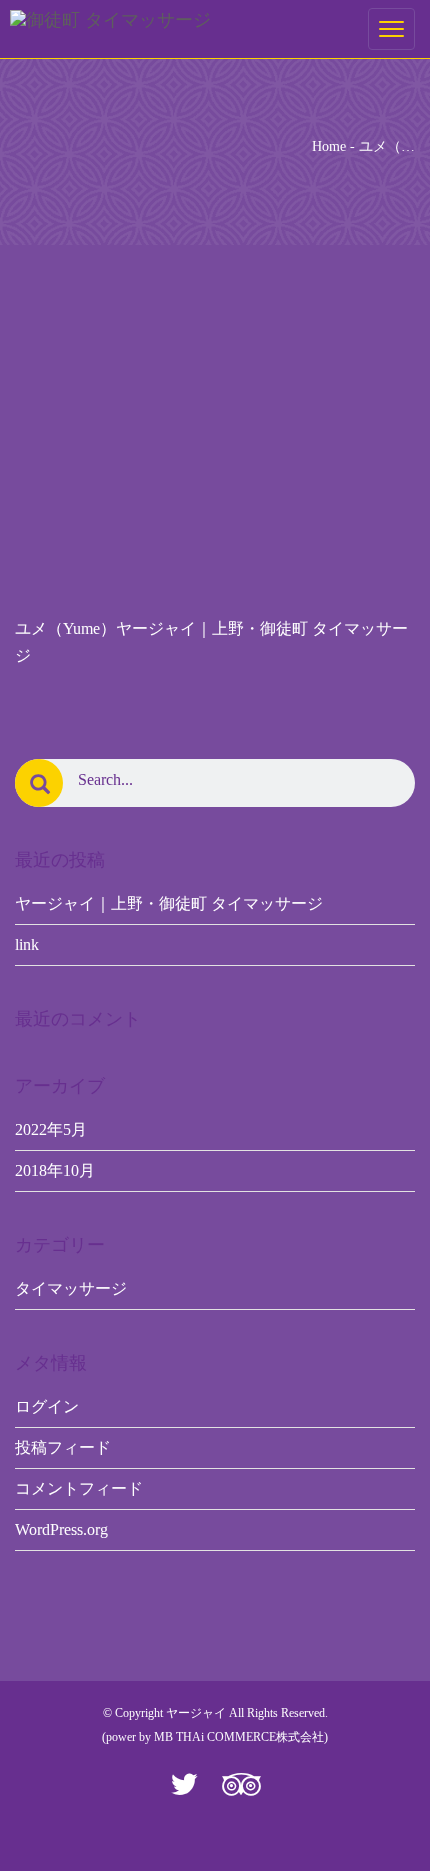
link (27, 944)
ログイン (47, 1406)
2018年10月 (55, 1170)
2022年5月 (51, 1129)
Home (329, 146)
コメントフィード (79, 1488)
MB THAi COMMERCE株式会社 (239, 1737)
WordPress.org (61, 1529)
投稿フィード (63, 1447)
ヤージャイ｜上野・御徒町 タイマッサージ (169, 903)
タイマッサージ (71, 1288)
